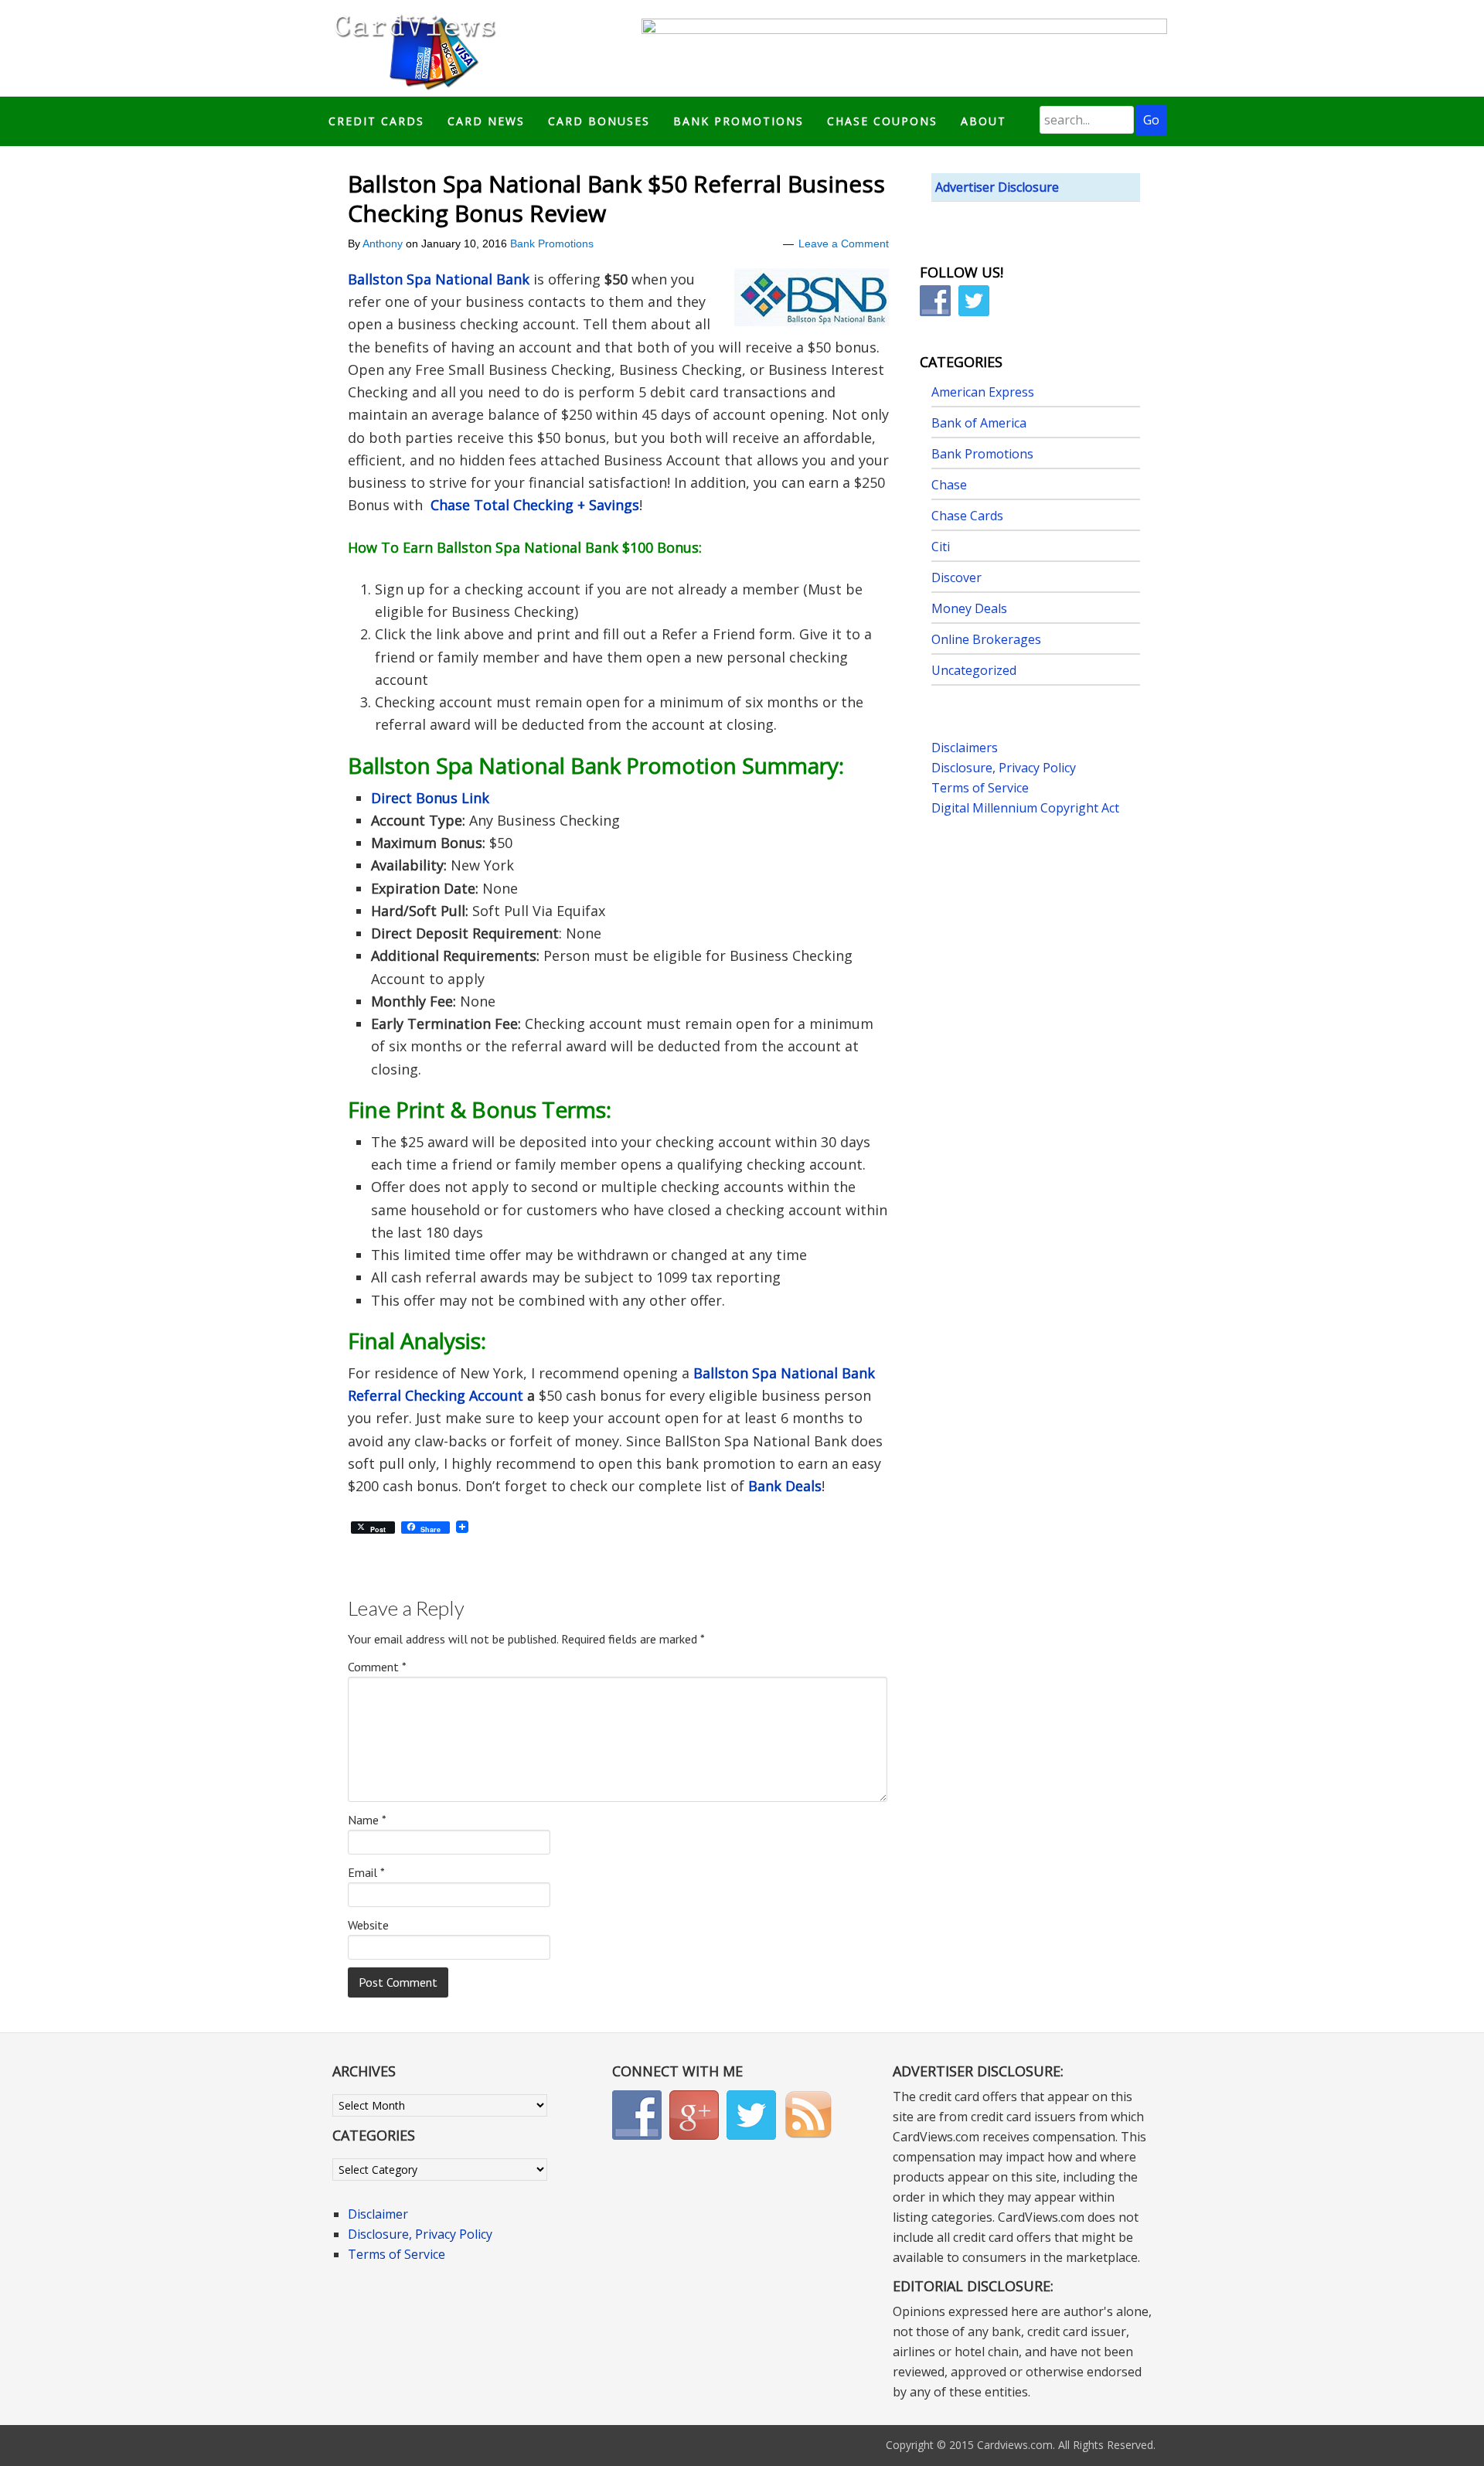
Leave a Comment (844, 244)
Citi (941, 547)
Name (367, 1820)
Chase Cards (967, 516)
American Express (983, 392)
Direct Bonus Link (430, 798)
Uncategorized (974, 670)
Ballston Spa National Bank (439, 279)
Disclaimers (965, 748)
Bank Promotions (552, 244)
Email (366, 1872)
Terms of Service (980, 788)
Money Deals (969, 608)
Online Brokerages (986, 639)
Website (368, 1925)
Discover (956, 577)
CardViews (413, 48)
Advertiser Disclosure (997, 187)
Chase (949, 485)
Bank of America (979, 423)
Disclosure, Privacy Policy (1004, 768)
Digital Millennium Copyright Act (1025, 808)
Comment (377, 1667)
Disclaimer (378, 2214)
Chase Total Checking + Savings (535, 505)
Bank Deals (785, 1486)
